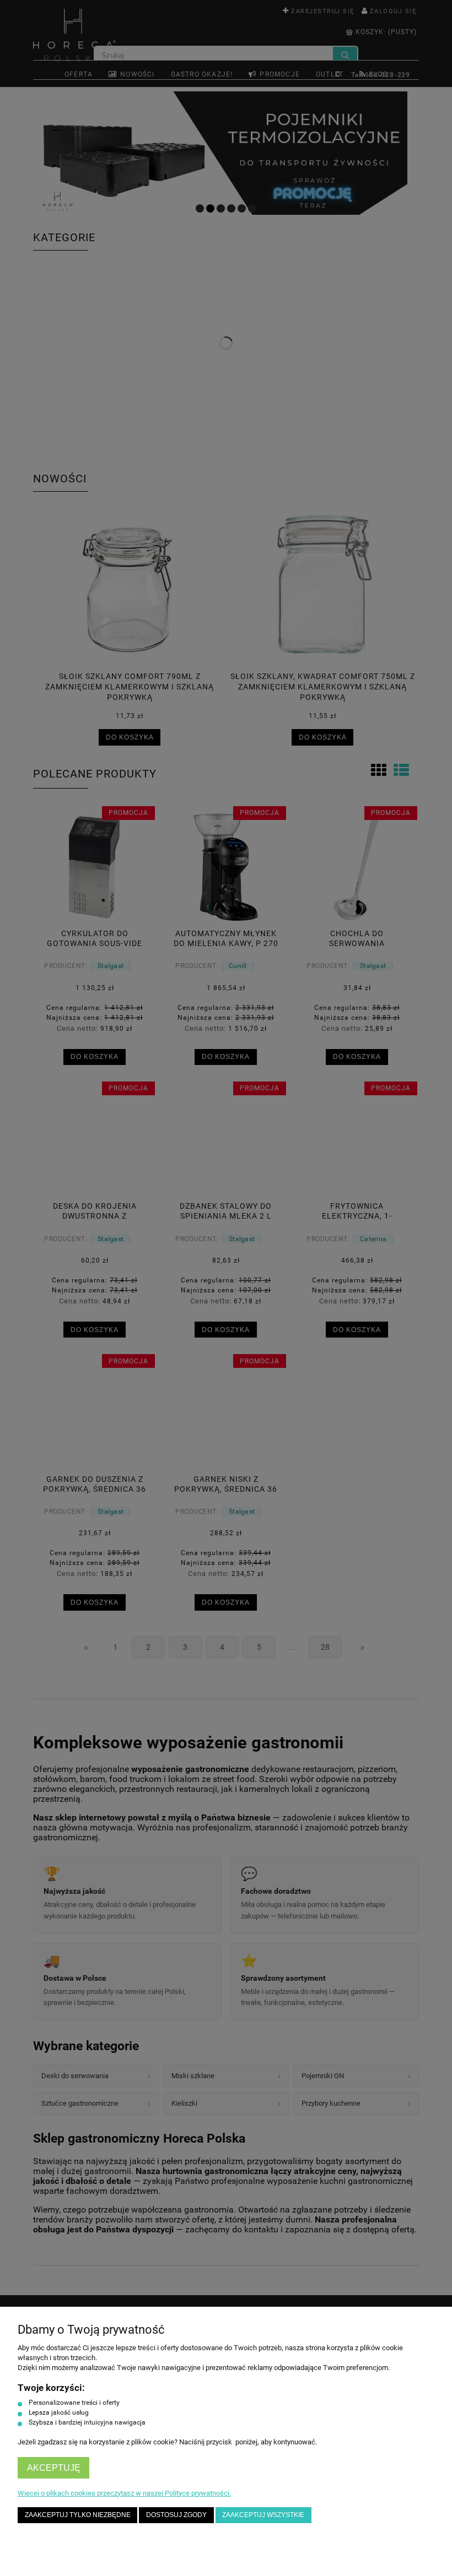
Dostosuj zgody (176, 2515)
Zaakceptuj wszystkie (263, 2515)
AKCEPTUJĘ (54, 2468)
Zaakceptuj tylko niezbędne (78, 2515)
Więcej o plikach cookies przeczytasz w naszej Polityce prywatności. (124, 2493)
